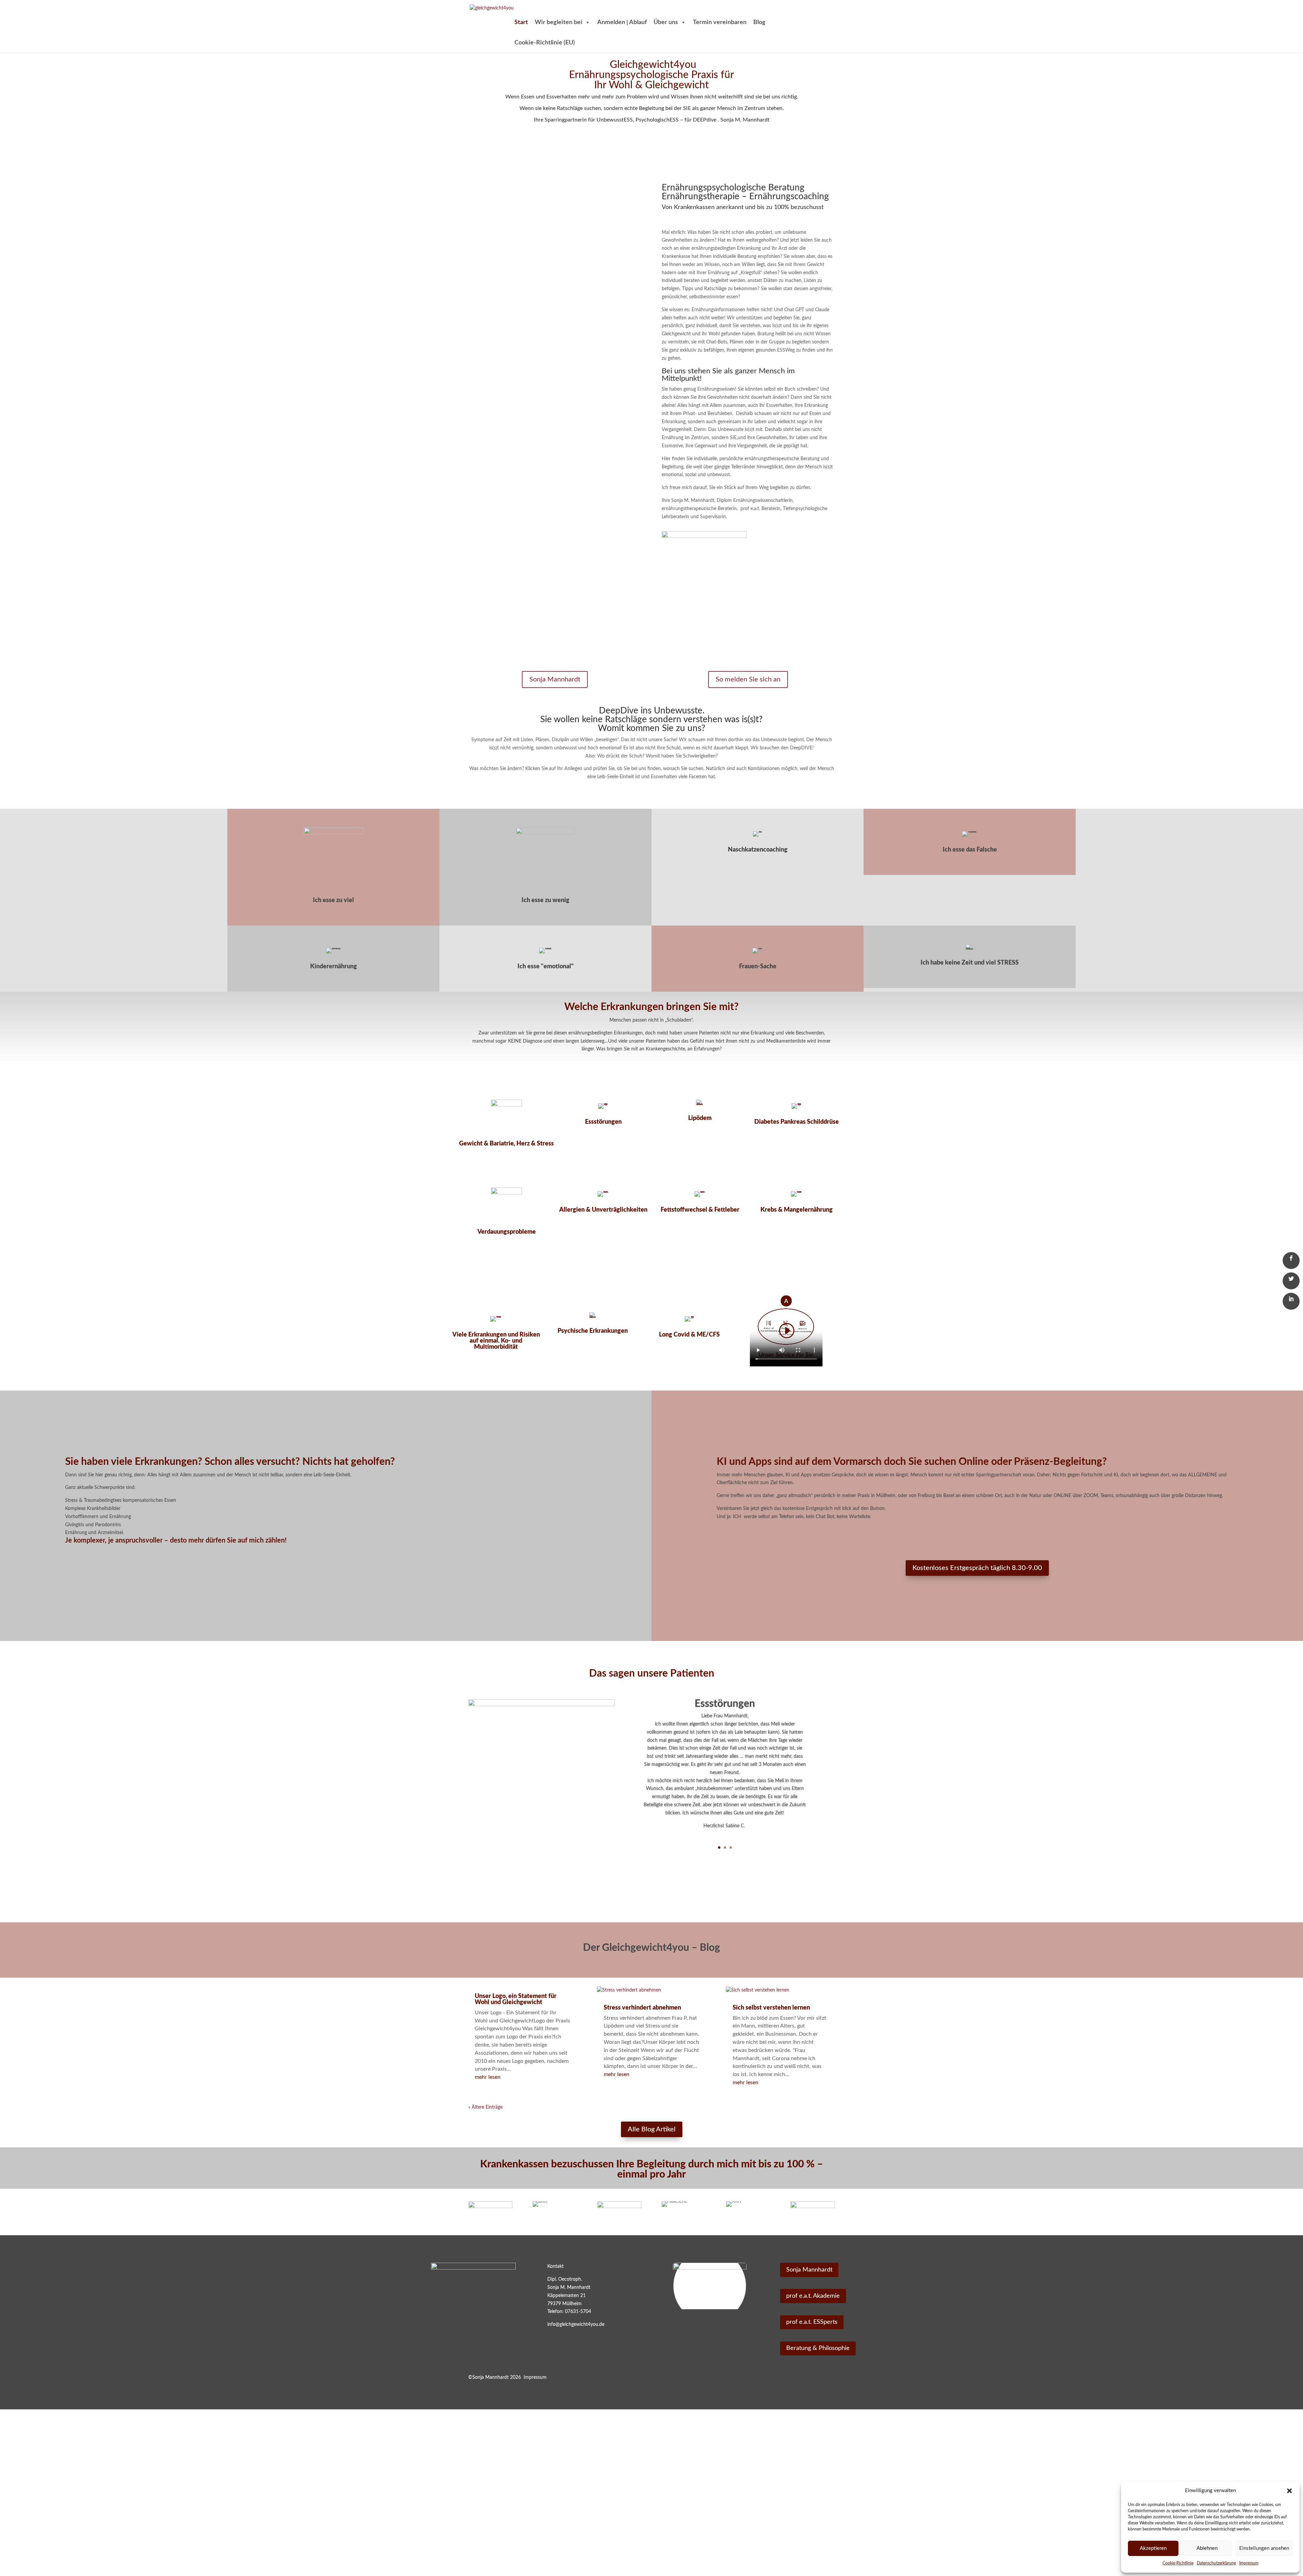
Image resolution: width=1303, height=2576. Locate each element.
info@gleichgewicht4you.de (576, 2325)
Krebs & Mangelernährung (797, 1210)
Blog (759, 22)
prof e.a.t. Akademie (813, 2296)
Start (521, 22)
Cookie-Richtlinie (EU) (545, 43)
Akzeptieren (1153, 2548)
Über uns (666, 22)
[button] (1289, 2491)
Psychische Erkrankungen (593, 1331)
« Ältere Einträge (485, 2107)
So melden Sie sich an (748, 679)
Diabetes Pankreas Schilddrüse (797, 1122)
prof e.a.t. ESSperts (812, 2322)
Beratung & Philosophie (818, 2348)
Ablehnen (1207, 2548)
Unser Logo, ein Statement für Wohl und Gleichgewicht (516, 1999)
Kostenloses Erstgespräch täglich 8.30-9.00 (977, 1568)
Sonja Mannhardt (555, 679)
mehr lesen (488, 2077)
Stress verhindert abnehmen (642, 2008)
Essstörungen (603, 1122)
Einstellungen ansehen (1264, 2548)
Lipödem (700, 1118)
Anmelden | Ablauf (622, 22)
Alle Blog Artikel (652, 2129)
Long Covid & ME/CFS (689, 1335)
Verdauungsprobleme (507, 1232)
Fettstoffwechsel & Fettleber (700, 1210)
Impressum (1249, 2563)
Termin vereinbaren (720, 22)
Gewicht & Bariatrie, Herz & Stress (506, 1144)
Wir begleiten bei (559, 22)
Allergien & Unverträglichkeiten (603, 1210)
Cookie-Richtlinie (1178, 2563)
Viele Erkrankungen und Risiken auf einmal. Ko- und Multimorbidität (496, 1341)
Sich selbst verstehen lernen (771, 2008)
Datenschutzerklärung (1216, 2563)
